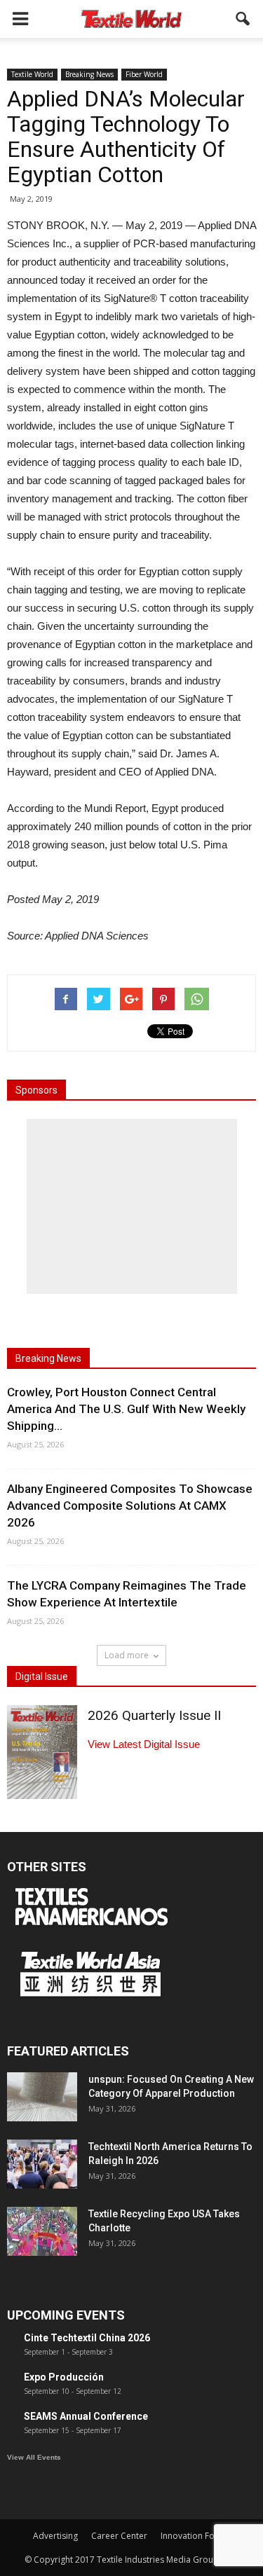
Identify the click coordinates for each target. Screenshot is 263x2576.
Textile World (32, 74)
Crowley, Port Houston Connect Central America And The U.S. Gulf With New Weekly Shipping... (126, 1409)
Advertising (55, 2536)
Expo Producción (64, 2377)
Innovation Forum (196, 2536)
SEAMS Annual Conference (86, 2416)
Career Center (119, 2536)
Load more (127, 1655)
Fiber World (144, 74)
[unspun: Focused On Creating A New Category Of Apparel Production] (42, 2097)
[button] (243, 19)
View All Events (34, 2457)
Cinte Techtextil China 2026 (87, 2338)
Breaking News (89, 74)
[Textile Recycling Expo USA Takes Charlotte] (42, 2231)
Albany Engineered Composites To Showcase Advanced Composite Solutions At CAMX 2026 (130, 1506)
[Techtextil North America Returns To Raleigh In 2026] (42, 2164)
